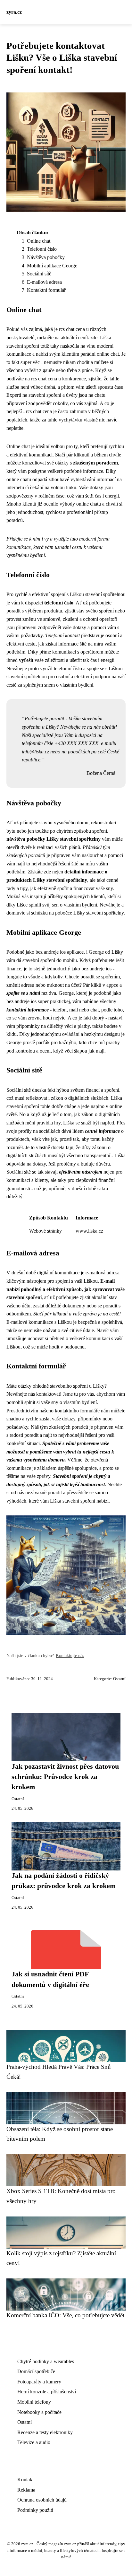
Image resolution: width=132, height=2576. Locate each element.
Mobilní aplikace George (52, 266)
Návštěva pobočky (46, 257)
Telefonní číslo (42, 249)
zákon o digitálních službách (80, 1098)
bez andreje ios (51, 952)
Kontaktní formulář (46, 290)
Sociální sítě (39, 274)
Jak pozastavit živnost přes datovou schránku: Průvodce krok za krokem (65, 1777)
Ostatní (119, 1679)
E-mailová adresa (44, 282)
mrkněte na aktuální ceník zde (67, 338)
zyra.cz (14, 12)
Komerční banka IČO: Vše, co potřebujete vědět (65, 2315)
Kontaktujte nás (70, 1655)
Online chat (39, 241)
